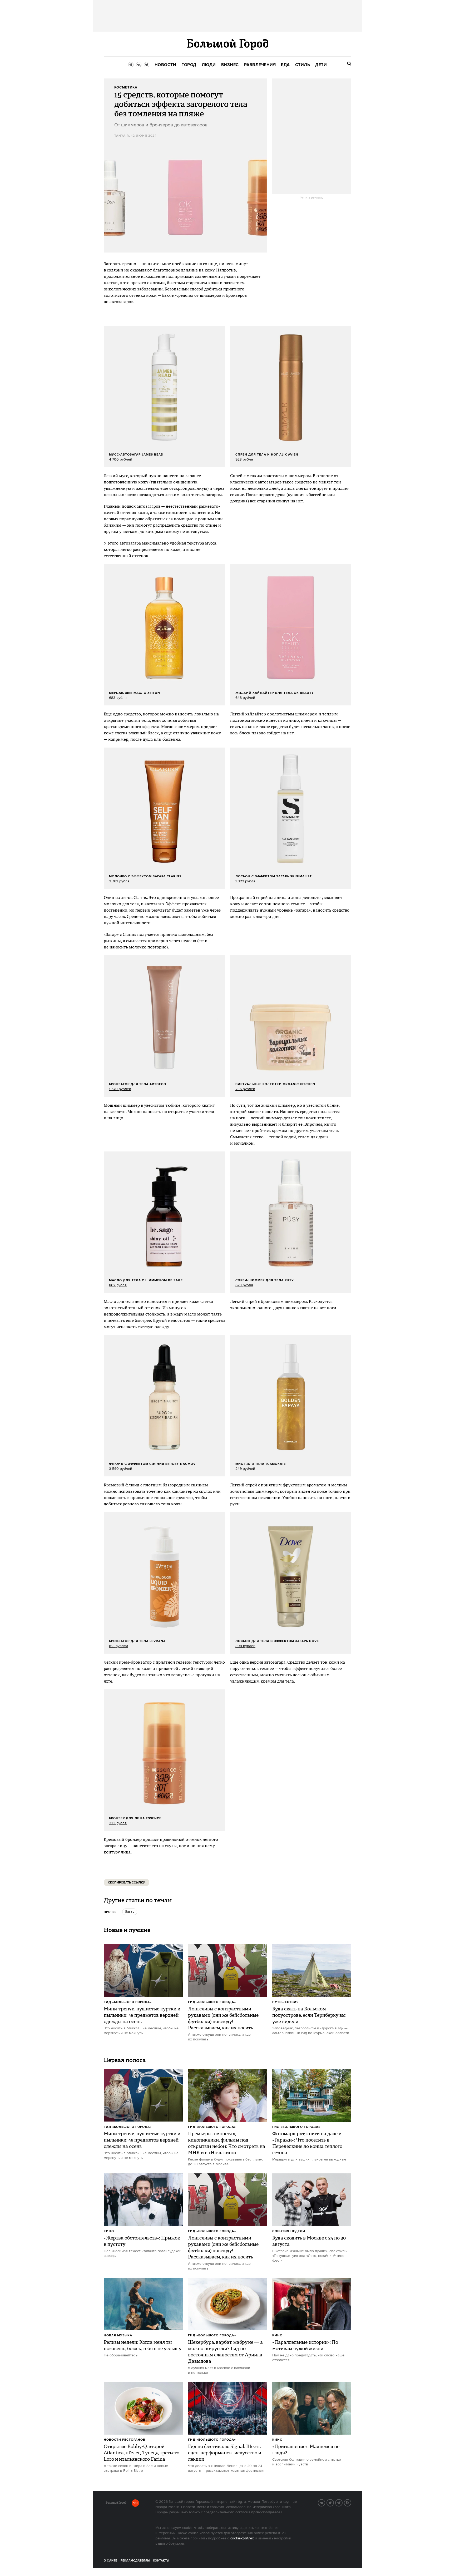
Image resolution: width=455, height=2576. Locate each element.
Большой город (116, 2504)
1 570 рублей (120, 1089)
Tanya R (122, 136)
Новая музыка (118, 2335)
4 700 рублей (121, 459)
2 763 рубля (119, 881)
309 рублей (245, 1646)
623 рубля (244, 1285)
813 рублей (118, 1646)
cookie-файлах (242, 2538)
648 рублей (245, 698)
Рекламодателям (135, 2561)
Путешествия (286, 2002)
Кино (109, 2231)
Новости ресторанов (125, 2440)
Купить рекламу (312, 198)
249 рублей (245, 1469)
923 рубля (244, 459)
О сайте (110, 2561)
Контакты (161, 2561)
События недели (289, 2231)
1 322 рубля (245, 881)
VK (325, 2502)
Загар (130, 1912)
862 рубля (118, 1285)
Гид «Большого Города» (128, 2002)
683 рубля (118, 698)
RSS (351, 2502)
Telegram (342, 2502)
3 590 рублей (121, 1469)
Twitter (334, 2502)
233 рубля (118, 1823)
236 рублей (245, 1089)
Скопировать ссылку (127, 1883)
